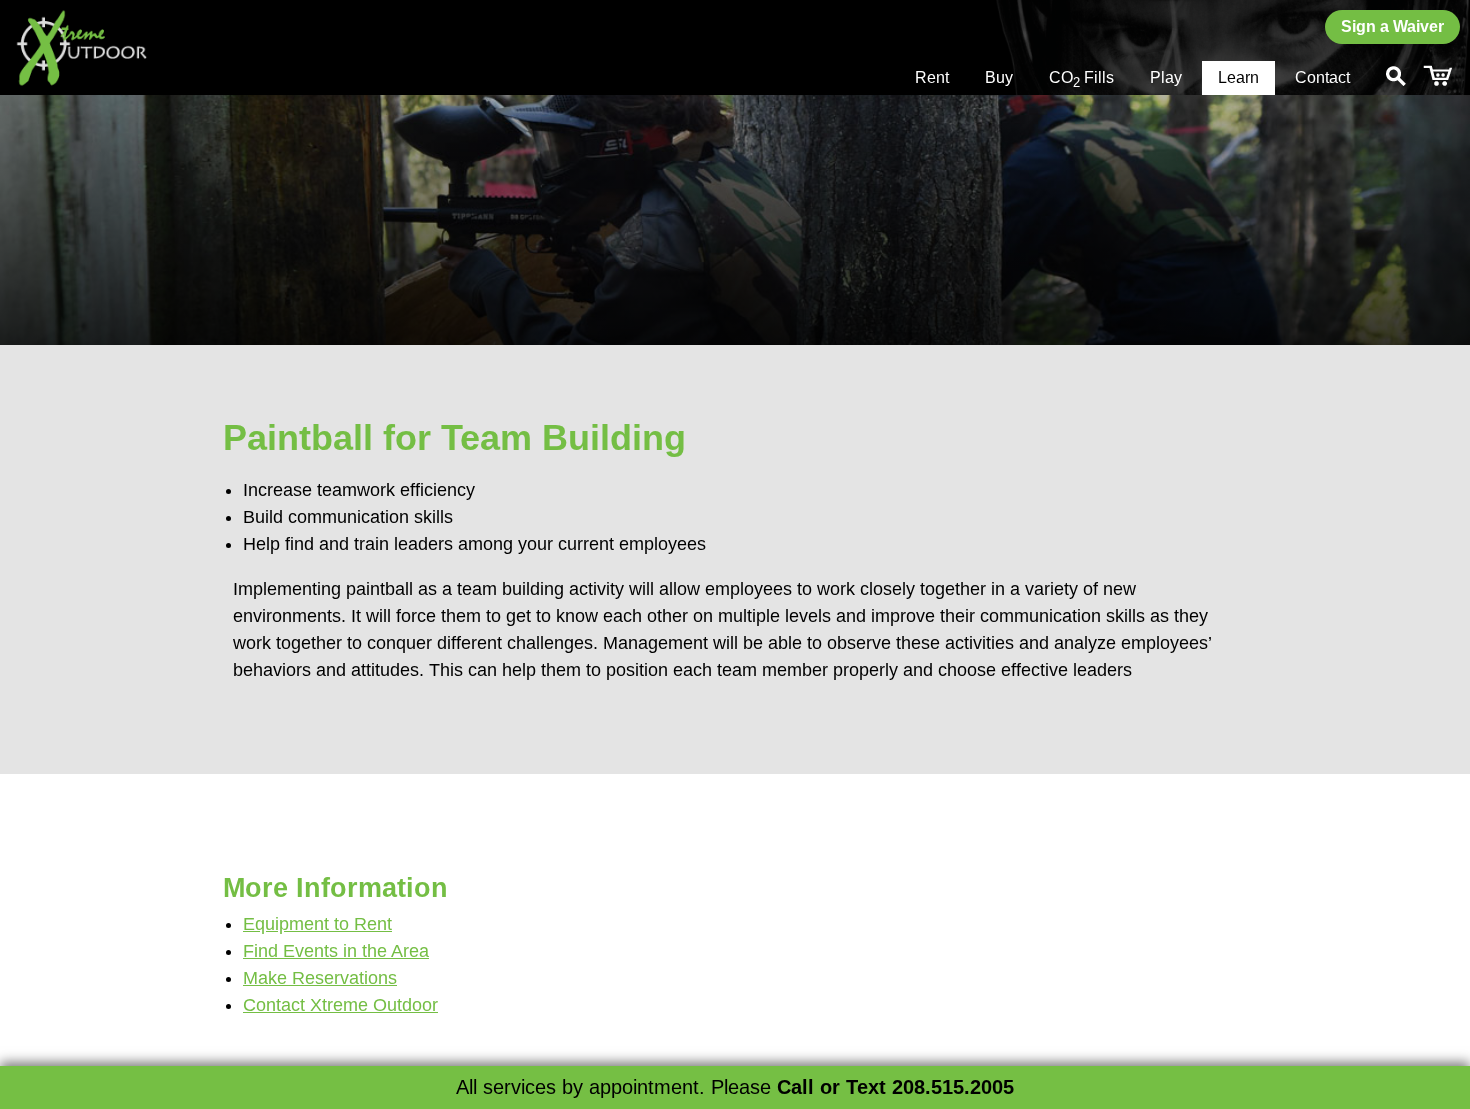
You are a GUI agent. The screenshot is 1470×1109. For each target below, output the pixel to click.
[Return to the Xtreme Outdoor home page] (81, 47)
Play (1166, 77)
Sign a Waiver (1392, 26)
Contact (1322, 77)
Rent (932, 77)
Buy (999, 77)
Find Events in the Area (336, 951)
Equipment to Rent (317, 924)
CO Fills (1081, 79)
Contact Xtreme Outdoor (340, 1005)
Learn (1238, 77)
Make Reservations (320, 978)
